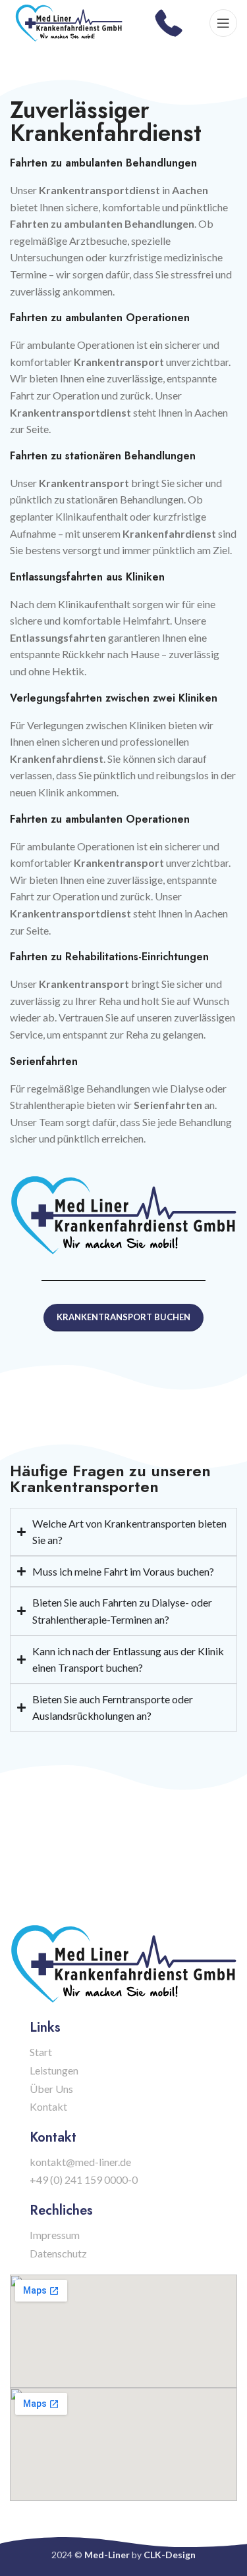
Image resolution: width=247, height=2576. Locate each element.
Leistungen (54, 2070)
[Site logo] (69, 21)
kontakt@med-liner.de (80, 2162)
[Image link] (123, 1213)
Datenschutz (58, 2253)
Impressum (55, 2235)
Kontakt (48, 2106)
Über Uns (51, 2089)
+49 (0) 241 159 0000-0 (84, 2179)
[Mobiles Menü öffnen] (223, 23)
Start (41, 2052)
